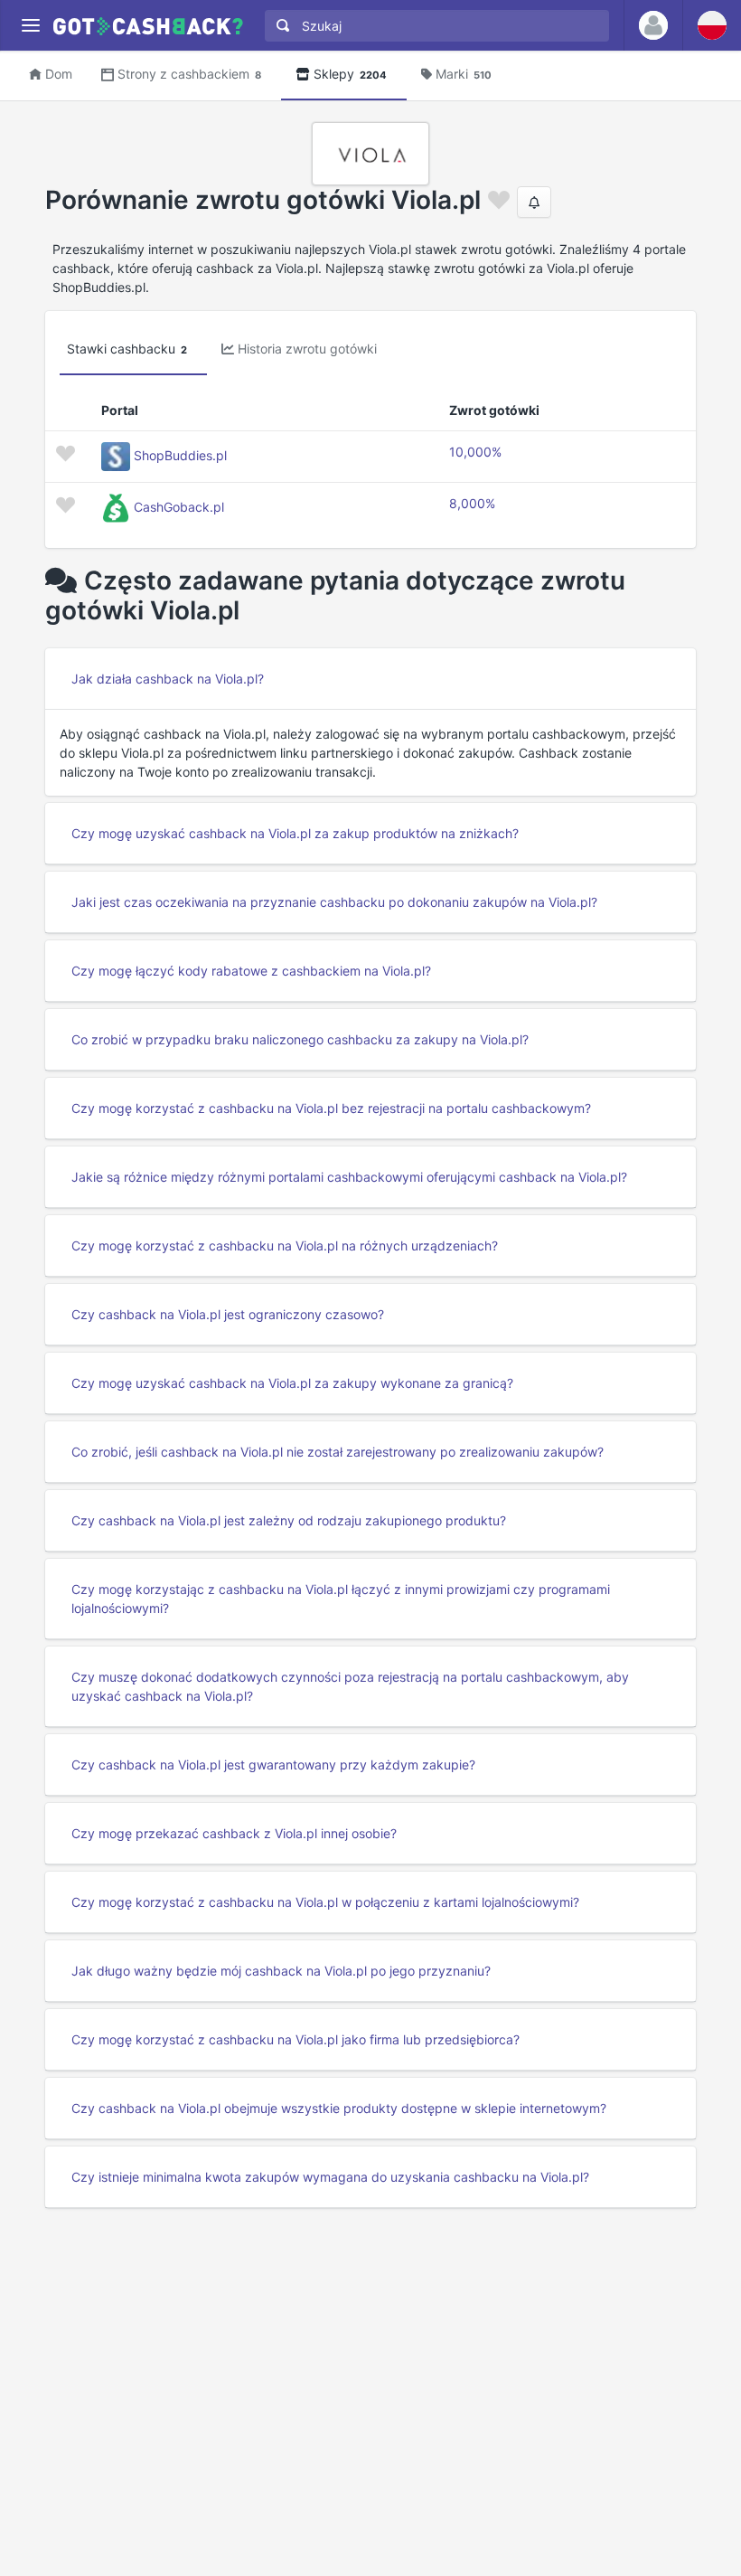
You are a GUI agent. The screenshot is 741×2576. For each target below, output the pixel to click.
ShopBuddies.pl (180, 455)
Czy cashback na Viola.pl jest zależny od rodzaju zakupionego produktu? (289, 1520)
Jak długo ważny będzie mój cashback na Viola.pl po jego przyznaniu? (281, 1971)
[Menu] (30, 26)
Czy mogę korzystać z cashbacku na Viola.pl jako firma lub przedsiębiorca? (295, 2039)
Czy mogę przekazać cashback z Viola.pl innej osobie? (234, 1833)
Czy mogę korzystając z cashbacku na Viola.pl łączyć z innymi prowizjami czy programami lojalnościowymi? (341, 1599)
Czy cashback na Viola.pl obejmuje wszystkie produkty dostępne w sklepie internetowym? (339, 2108)
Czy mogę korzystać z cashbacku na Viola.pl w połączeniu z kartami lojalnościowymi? (325, 1902)
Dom (59, 74)
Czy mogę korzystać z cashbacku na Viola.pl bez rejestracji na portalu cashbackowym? (331, 1108)
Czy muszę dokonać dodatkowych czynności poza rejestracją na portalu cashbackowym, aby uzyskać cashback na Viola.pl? (350, 1686)
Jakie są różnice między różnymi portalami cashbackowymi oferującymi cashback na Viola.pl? (349, 1177)
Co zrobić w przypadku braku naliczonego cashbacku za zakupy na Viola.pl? (300, 1039)
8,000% (472, 503)
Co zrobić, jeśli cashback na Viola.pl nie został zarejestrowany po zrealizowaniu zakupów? (338, 1452)
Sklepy (350, 74)
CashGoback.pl (179, 507)
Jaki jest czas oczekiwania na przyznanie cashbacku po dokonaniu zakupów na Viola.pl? (334, 902)
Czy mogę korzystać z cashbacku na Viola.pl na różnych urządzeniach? (285, 1246)
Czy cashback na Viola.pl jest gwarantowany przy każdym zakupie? (273, 1765)
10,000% (475, 452)
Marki (464, 74)
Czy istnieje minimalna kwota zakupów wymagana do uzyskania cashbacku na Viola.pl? (330, 2177)
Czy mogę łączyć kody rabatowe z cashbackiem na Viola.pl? (251, 971)
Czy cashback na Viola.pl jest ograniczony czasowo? (228, 1314)
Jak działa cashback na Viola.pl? (168, 679)
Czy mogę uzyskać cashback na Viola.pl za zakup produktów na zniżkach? (295, 833)
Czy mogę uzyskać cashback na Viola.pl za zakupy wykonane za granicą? (292, 1383)
